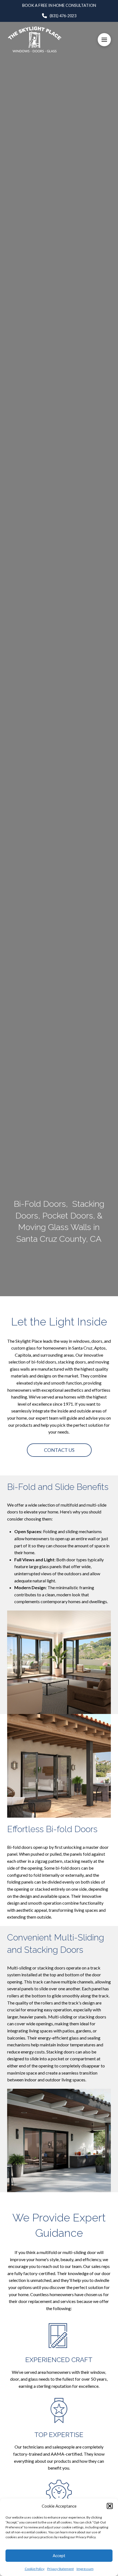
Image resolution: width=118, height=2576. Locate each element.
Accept (59, 2555)
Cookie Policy (35, 2569)
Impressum (85, 2569)
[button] (110, 2506)
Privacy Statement (61, 2569)
